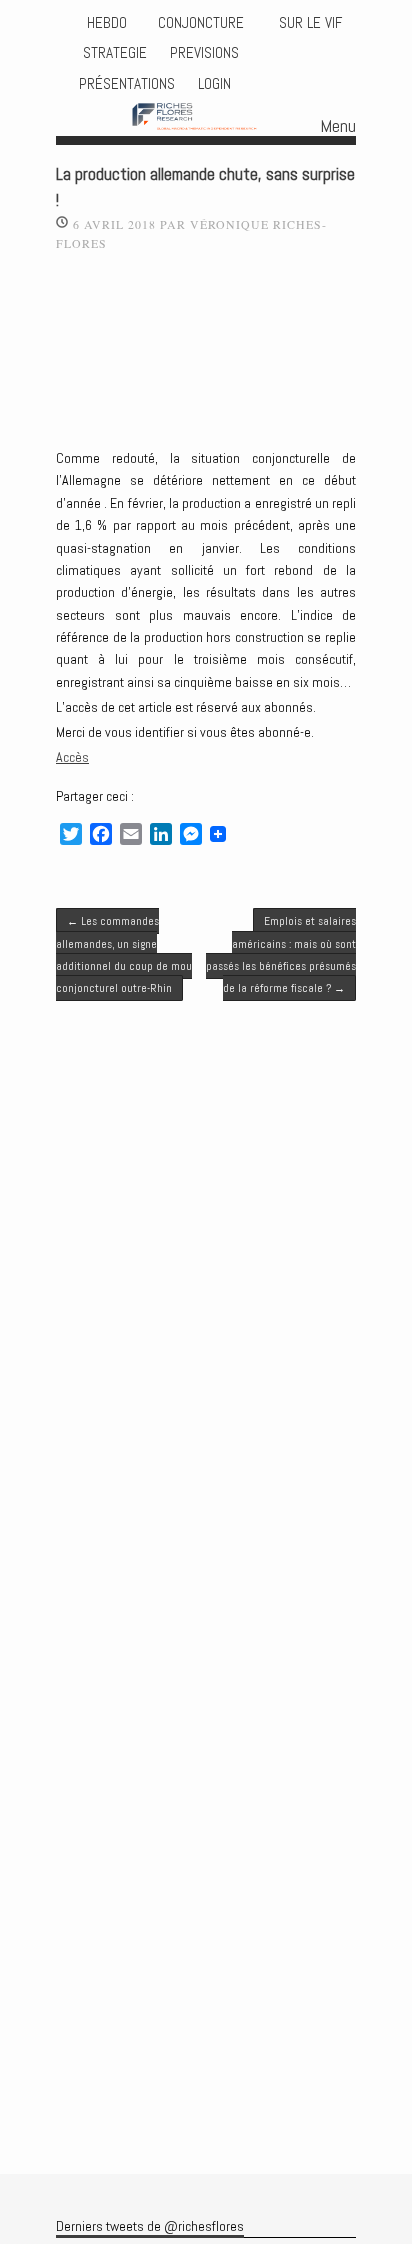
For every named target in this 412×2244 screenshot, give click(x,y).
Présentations (127, 84)
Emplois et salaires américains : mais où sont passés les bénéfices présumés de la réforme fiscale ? (281, 954)
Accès (72, 757)
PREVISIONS (204, 53)
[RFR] (206, 118)
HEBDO (107, 23)
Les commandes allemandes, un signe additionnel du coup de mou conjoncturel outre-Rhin (124, 954)
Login (214, 84)
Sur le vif (308, 23)
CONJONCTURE (203, 23)
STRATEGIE (113, 53)
